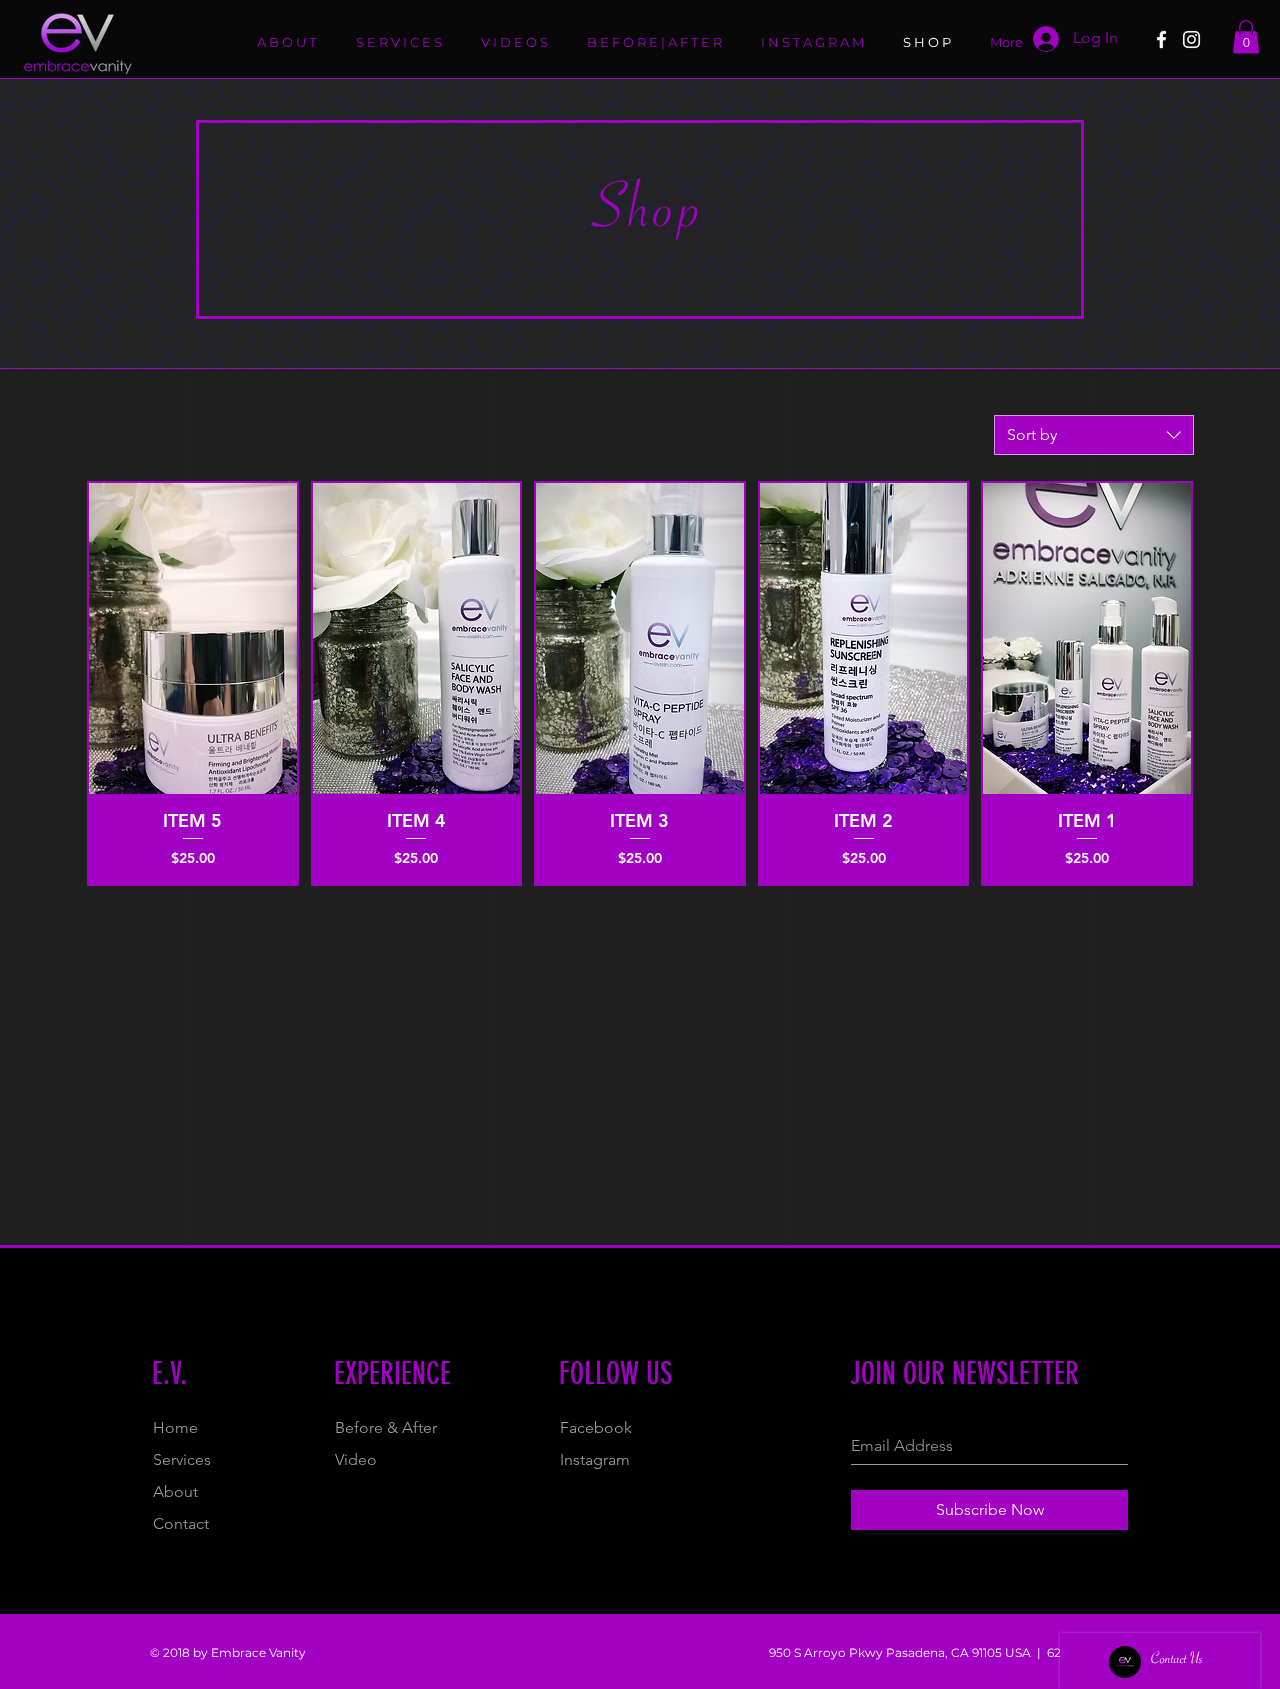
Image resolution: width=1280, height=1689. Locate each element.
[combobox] (1094, 435)
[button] (1246, 36)
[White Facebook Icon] (1161, 39)
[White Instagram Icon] (1191, 39)
